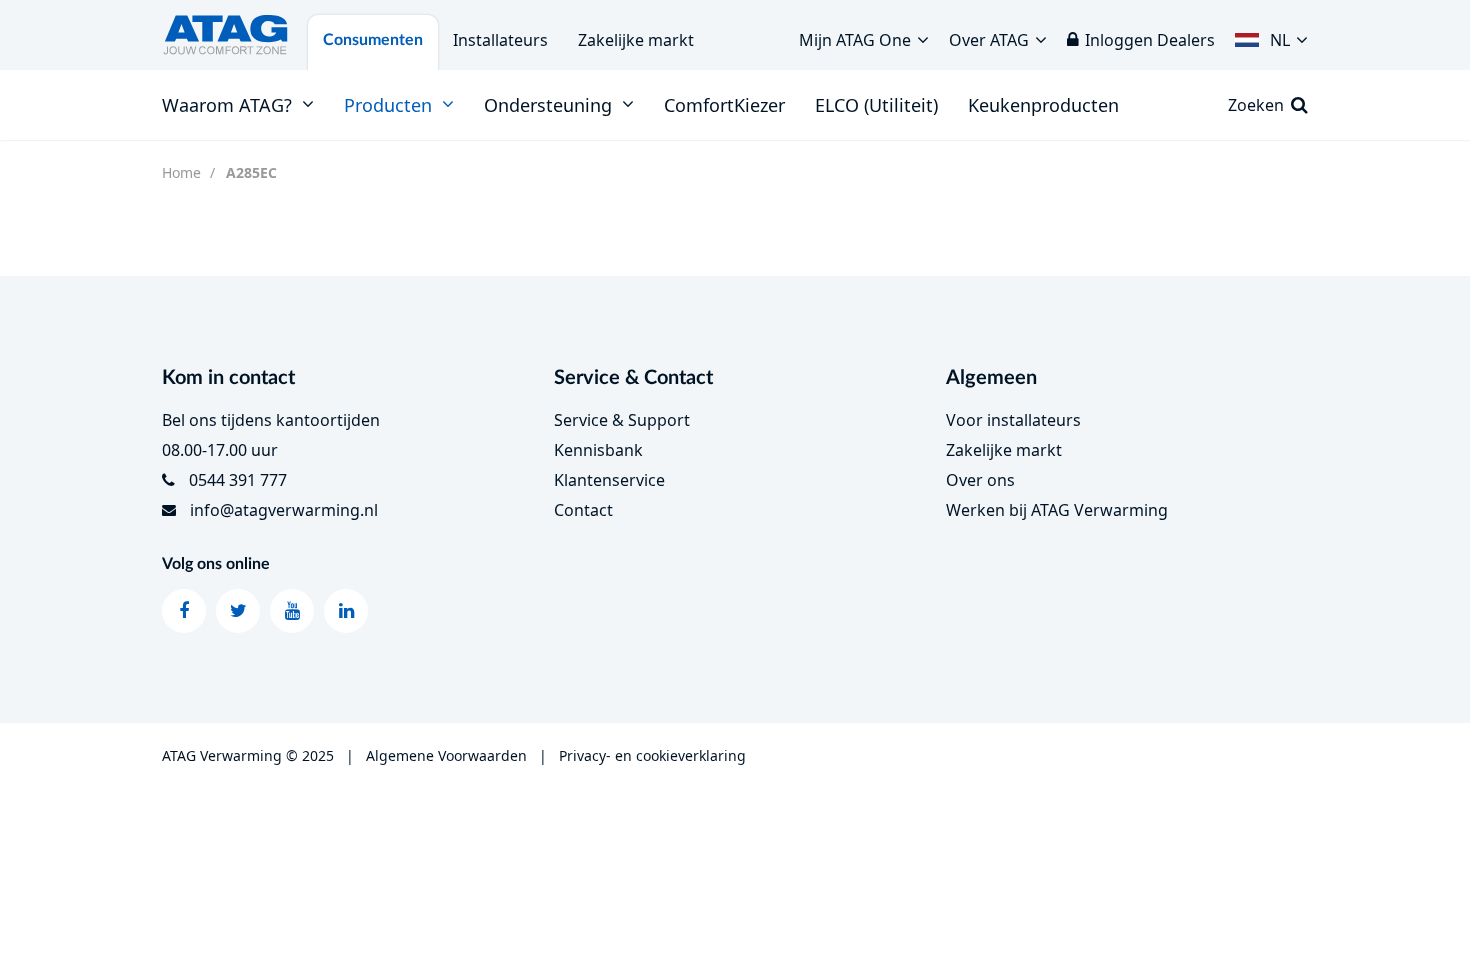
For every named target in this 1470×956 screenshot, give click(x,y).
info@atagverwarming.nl (284, 510)
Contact (583, 510)
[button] (1271, 35)
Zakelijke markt (636, 40)
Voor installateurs (1013, 420)
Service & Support (622, 420)
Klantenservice (609, 480)
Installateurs (500, 40)
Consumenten (373, 40)
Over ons (980, 480)
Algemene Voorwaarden (446, 755)
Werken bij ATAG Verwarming (1057, 510)
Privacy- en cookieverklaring (652, 755)
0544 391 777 (238, 480)
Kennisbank (598, 450)
